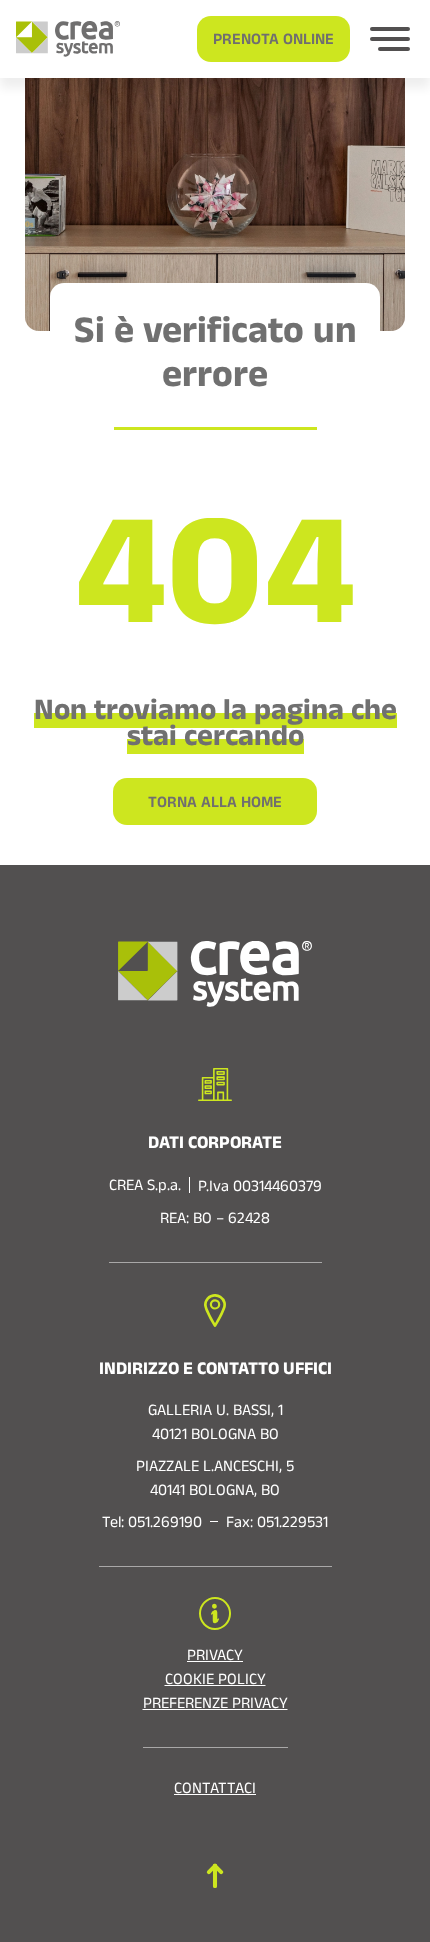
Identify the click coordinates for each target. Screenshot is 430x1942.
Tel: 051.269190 (152, 1525)
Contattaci (215, 1791)
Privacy (215, 1658)
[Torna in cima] (215, 1875)
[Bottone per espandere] (390, 39)
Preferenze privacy (215, 1706)
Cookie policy (215, 1682)
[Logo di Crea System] (60, 39)
